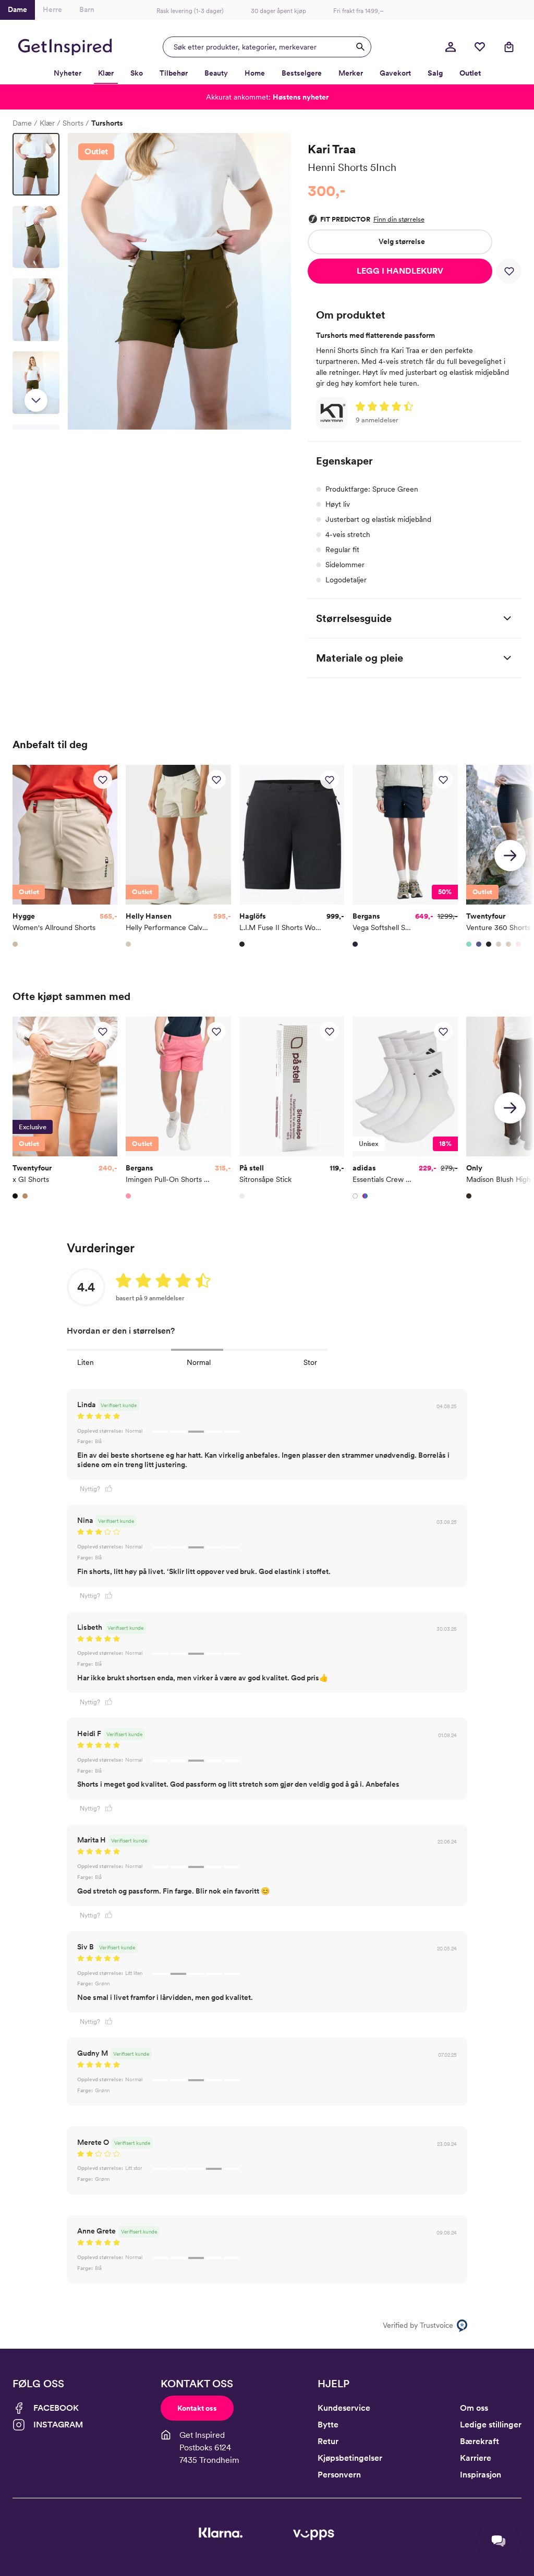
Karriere (476, 2458)
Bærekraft (480, 2441)
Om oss (474, 2408)
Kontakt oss (197, 2408)
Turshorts (107, 123)
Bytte (328, 2425)
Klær (47, 123)
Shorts (73, 123)
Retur (328, 2441)
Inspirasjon (481, 2475)
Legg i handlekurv (400, 271)
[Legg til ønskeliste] (509, 271)
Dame (22, 123)
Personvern (339, 2475)
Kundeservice (344, 2408)
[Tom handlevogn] (509, 47)
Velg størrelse (402, 241)
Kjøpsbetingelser (350, 2458)
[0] (480, 47)
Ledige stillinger (491, 2425)
